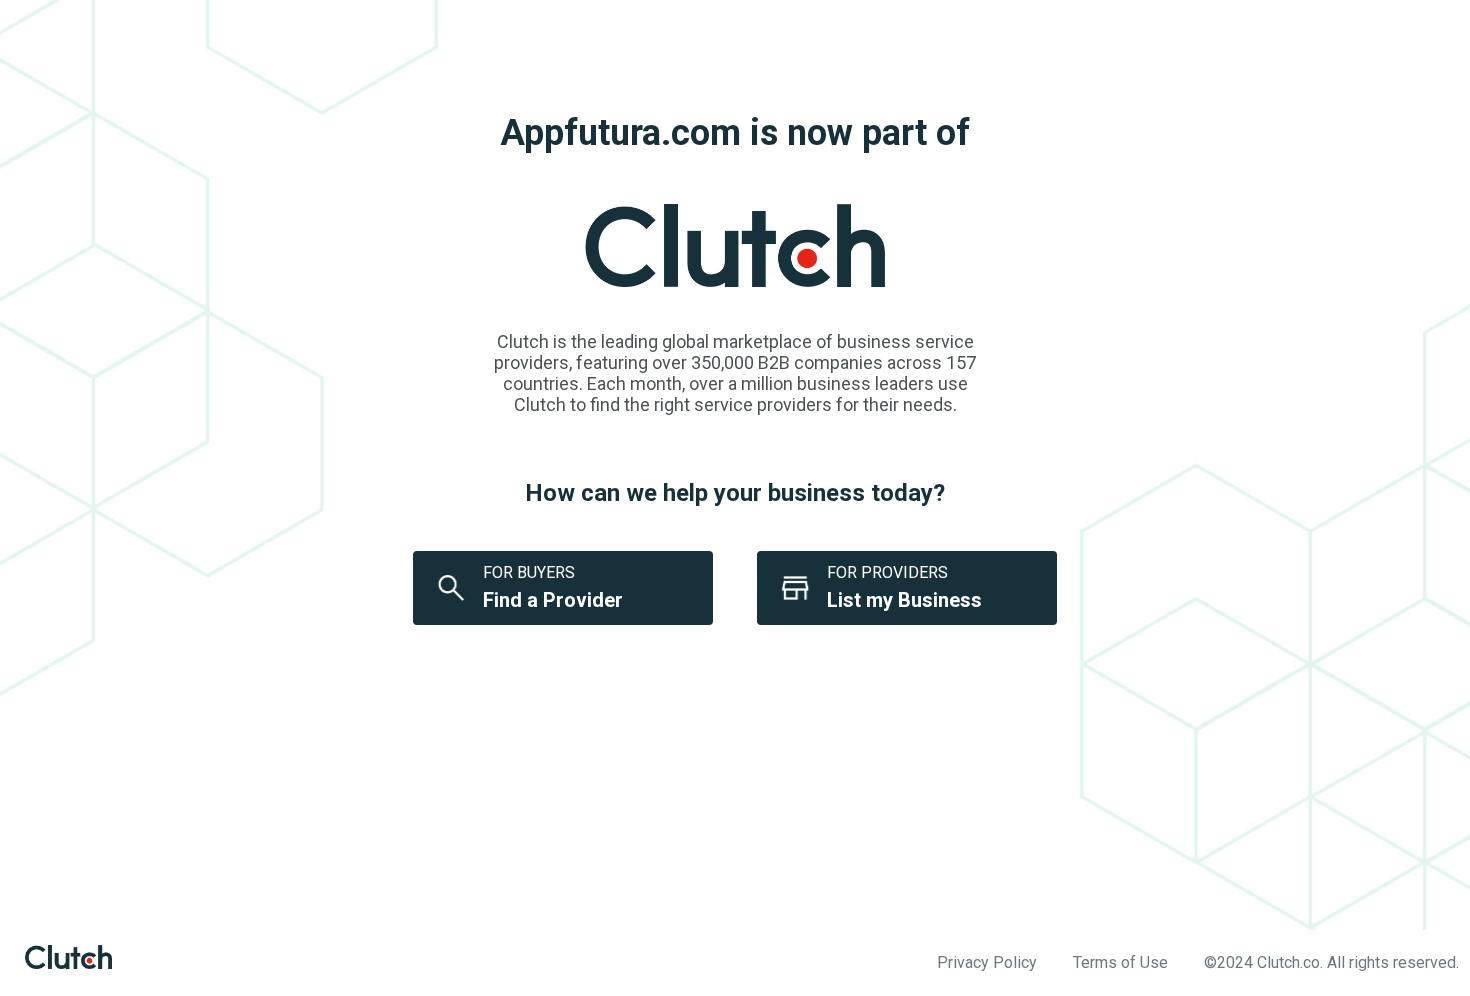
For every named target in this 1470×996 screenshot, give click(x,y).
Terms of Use (1120, 962)
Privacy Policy (987, 962)
